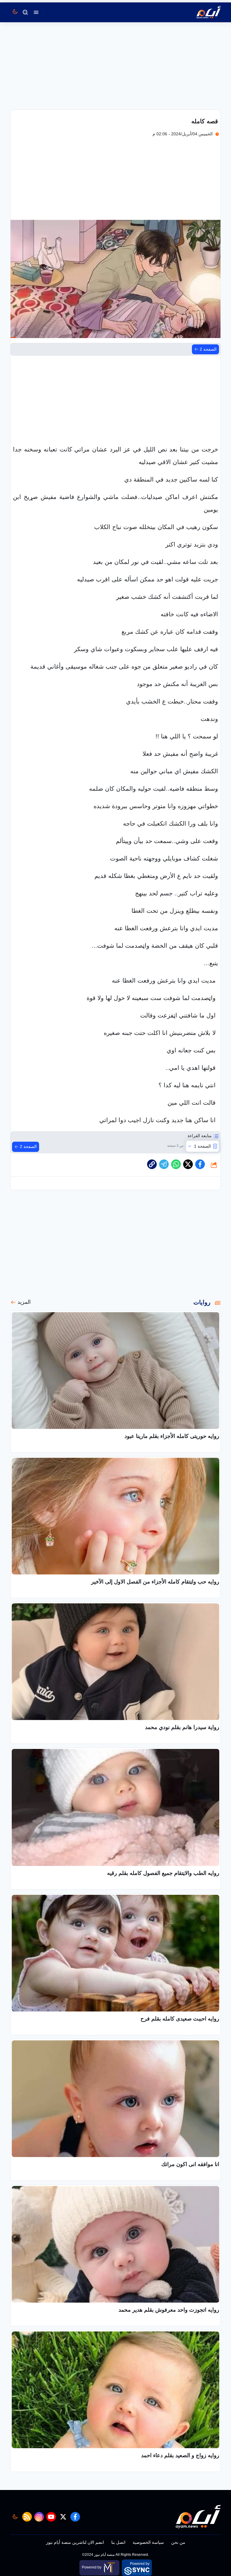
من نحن (178, 2542)
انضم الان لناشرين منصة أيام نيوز (75, 2542)
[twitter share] (188, 1164)
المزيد (24, 1302)
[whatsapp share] (176, 1164)
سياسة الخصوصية (148, 2542)
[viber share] (164, 1164)
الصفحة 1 (202, 1146)
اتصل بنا (118, 2542)
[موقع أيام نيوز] (202, 12)
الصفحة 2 (208, 349)
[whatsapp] (152, 1164)
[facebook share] (200, 1164)
